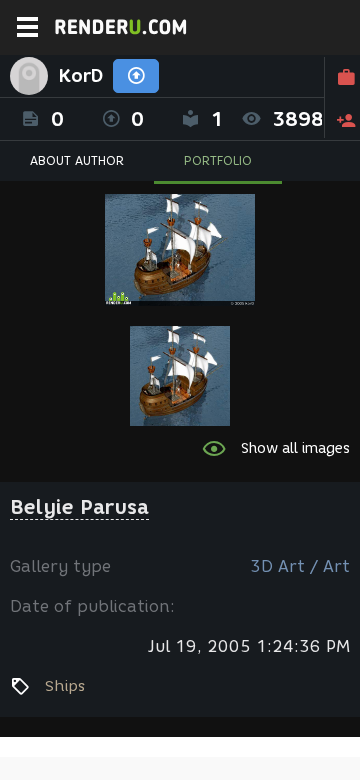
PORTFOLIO (218, 160)
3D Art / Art (300, 566)
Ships (65, 686)
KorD (80, 76)
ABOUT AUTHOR (77, 160)
